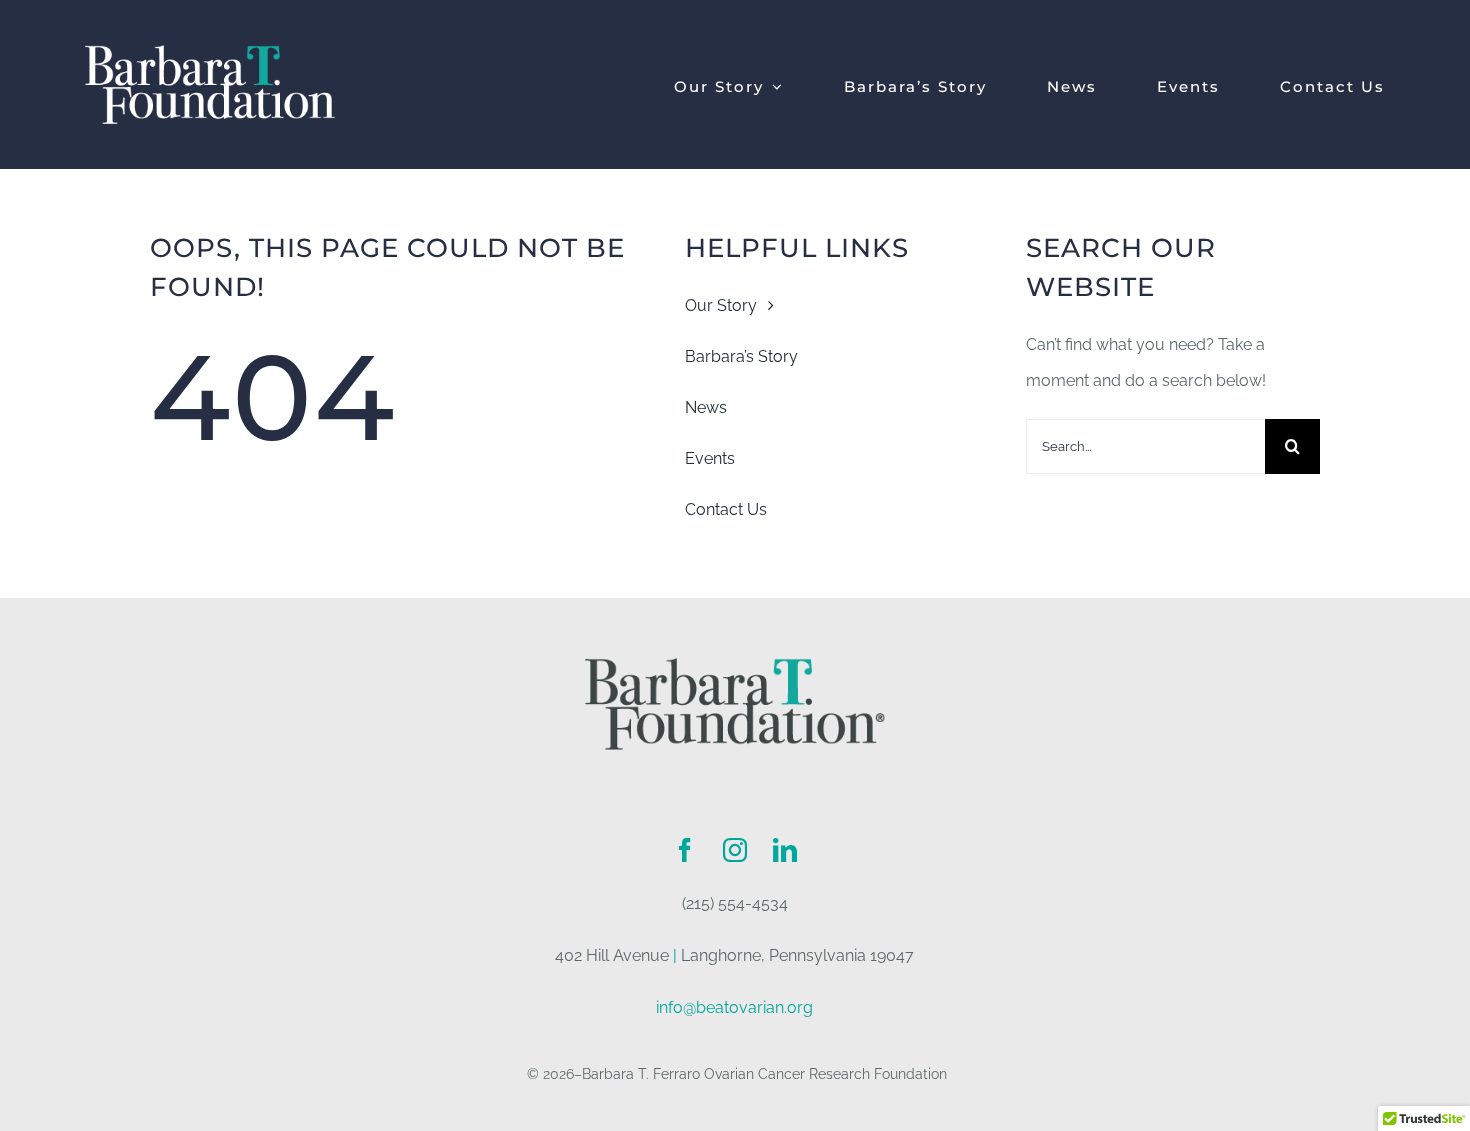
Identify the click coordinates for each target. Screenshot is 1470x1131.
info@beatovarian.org (734, 1007)
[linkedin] (785, 850)
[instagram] (735, 850)
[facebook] (685, 850)
